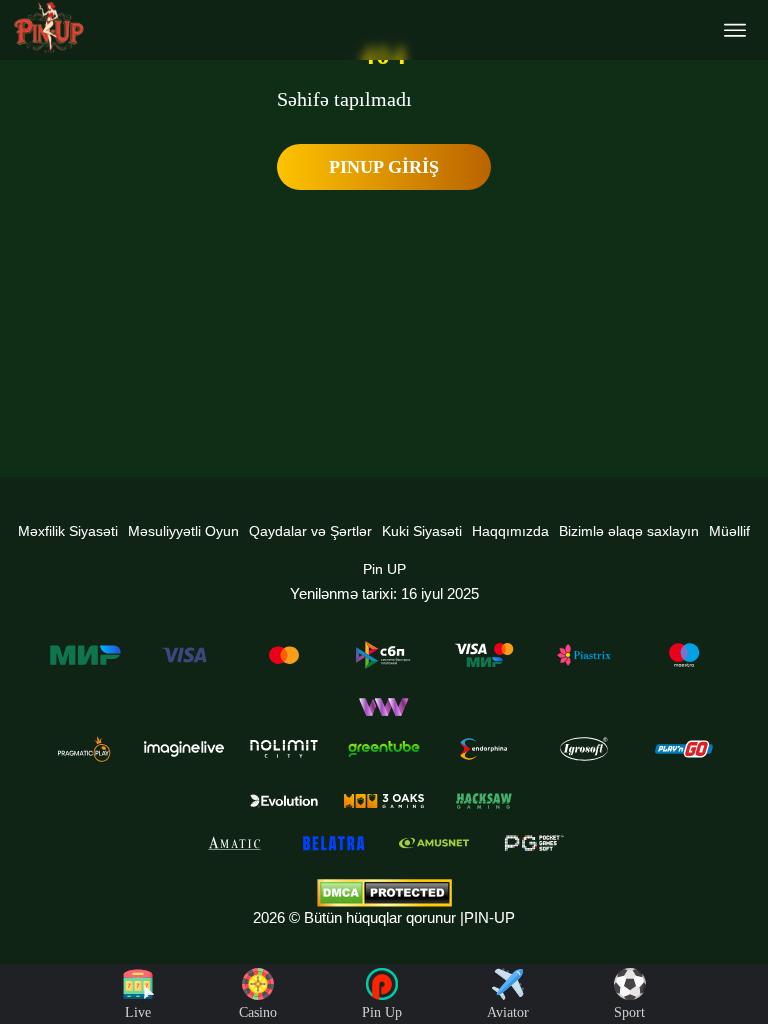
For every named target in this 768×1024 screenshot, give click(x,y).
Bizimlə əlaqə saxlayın (629, 531)
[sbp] (384, 655)
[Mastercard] (284, 655)
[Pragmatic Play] (84, 749)
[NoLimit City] (284, 749)
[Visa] (184, 655)
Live (138, 1012)
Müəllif (729, 531)
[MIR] (84, 655)
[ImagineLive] (184, 749)
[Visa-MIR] (484, 655)
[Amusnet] (434, 843)
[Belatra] (334, 843)
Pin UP (384, 569)
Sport (629, 1012)
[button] (733, 949)
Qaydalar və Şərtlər (310, 531)
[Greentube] (384, 749)
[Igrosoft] (584, 749)
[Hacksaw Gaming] (484, 801)
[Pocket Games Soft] (534, 843)
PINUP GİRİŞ (384, 167)
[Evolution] (284, 801)
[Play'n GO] (684, 749)
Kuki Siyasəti (422, 531)
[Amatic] (234, 843)
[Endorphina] (484, 749)
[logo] (49, 27)
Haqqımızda (510, 531)
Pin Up (382, 1012)
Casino (258, 1012)
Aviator (508, 1012)
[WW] (384, 707)
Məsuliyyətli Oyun (183, 531)
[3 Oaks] (384, 801)
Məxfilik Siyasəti (68, 531)
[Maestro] (684, 655)
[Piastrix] (584, 655)
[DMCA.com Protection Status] (384, 893)
